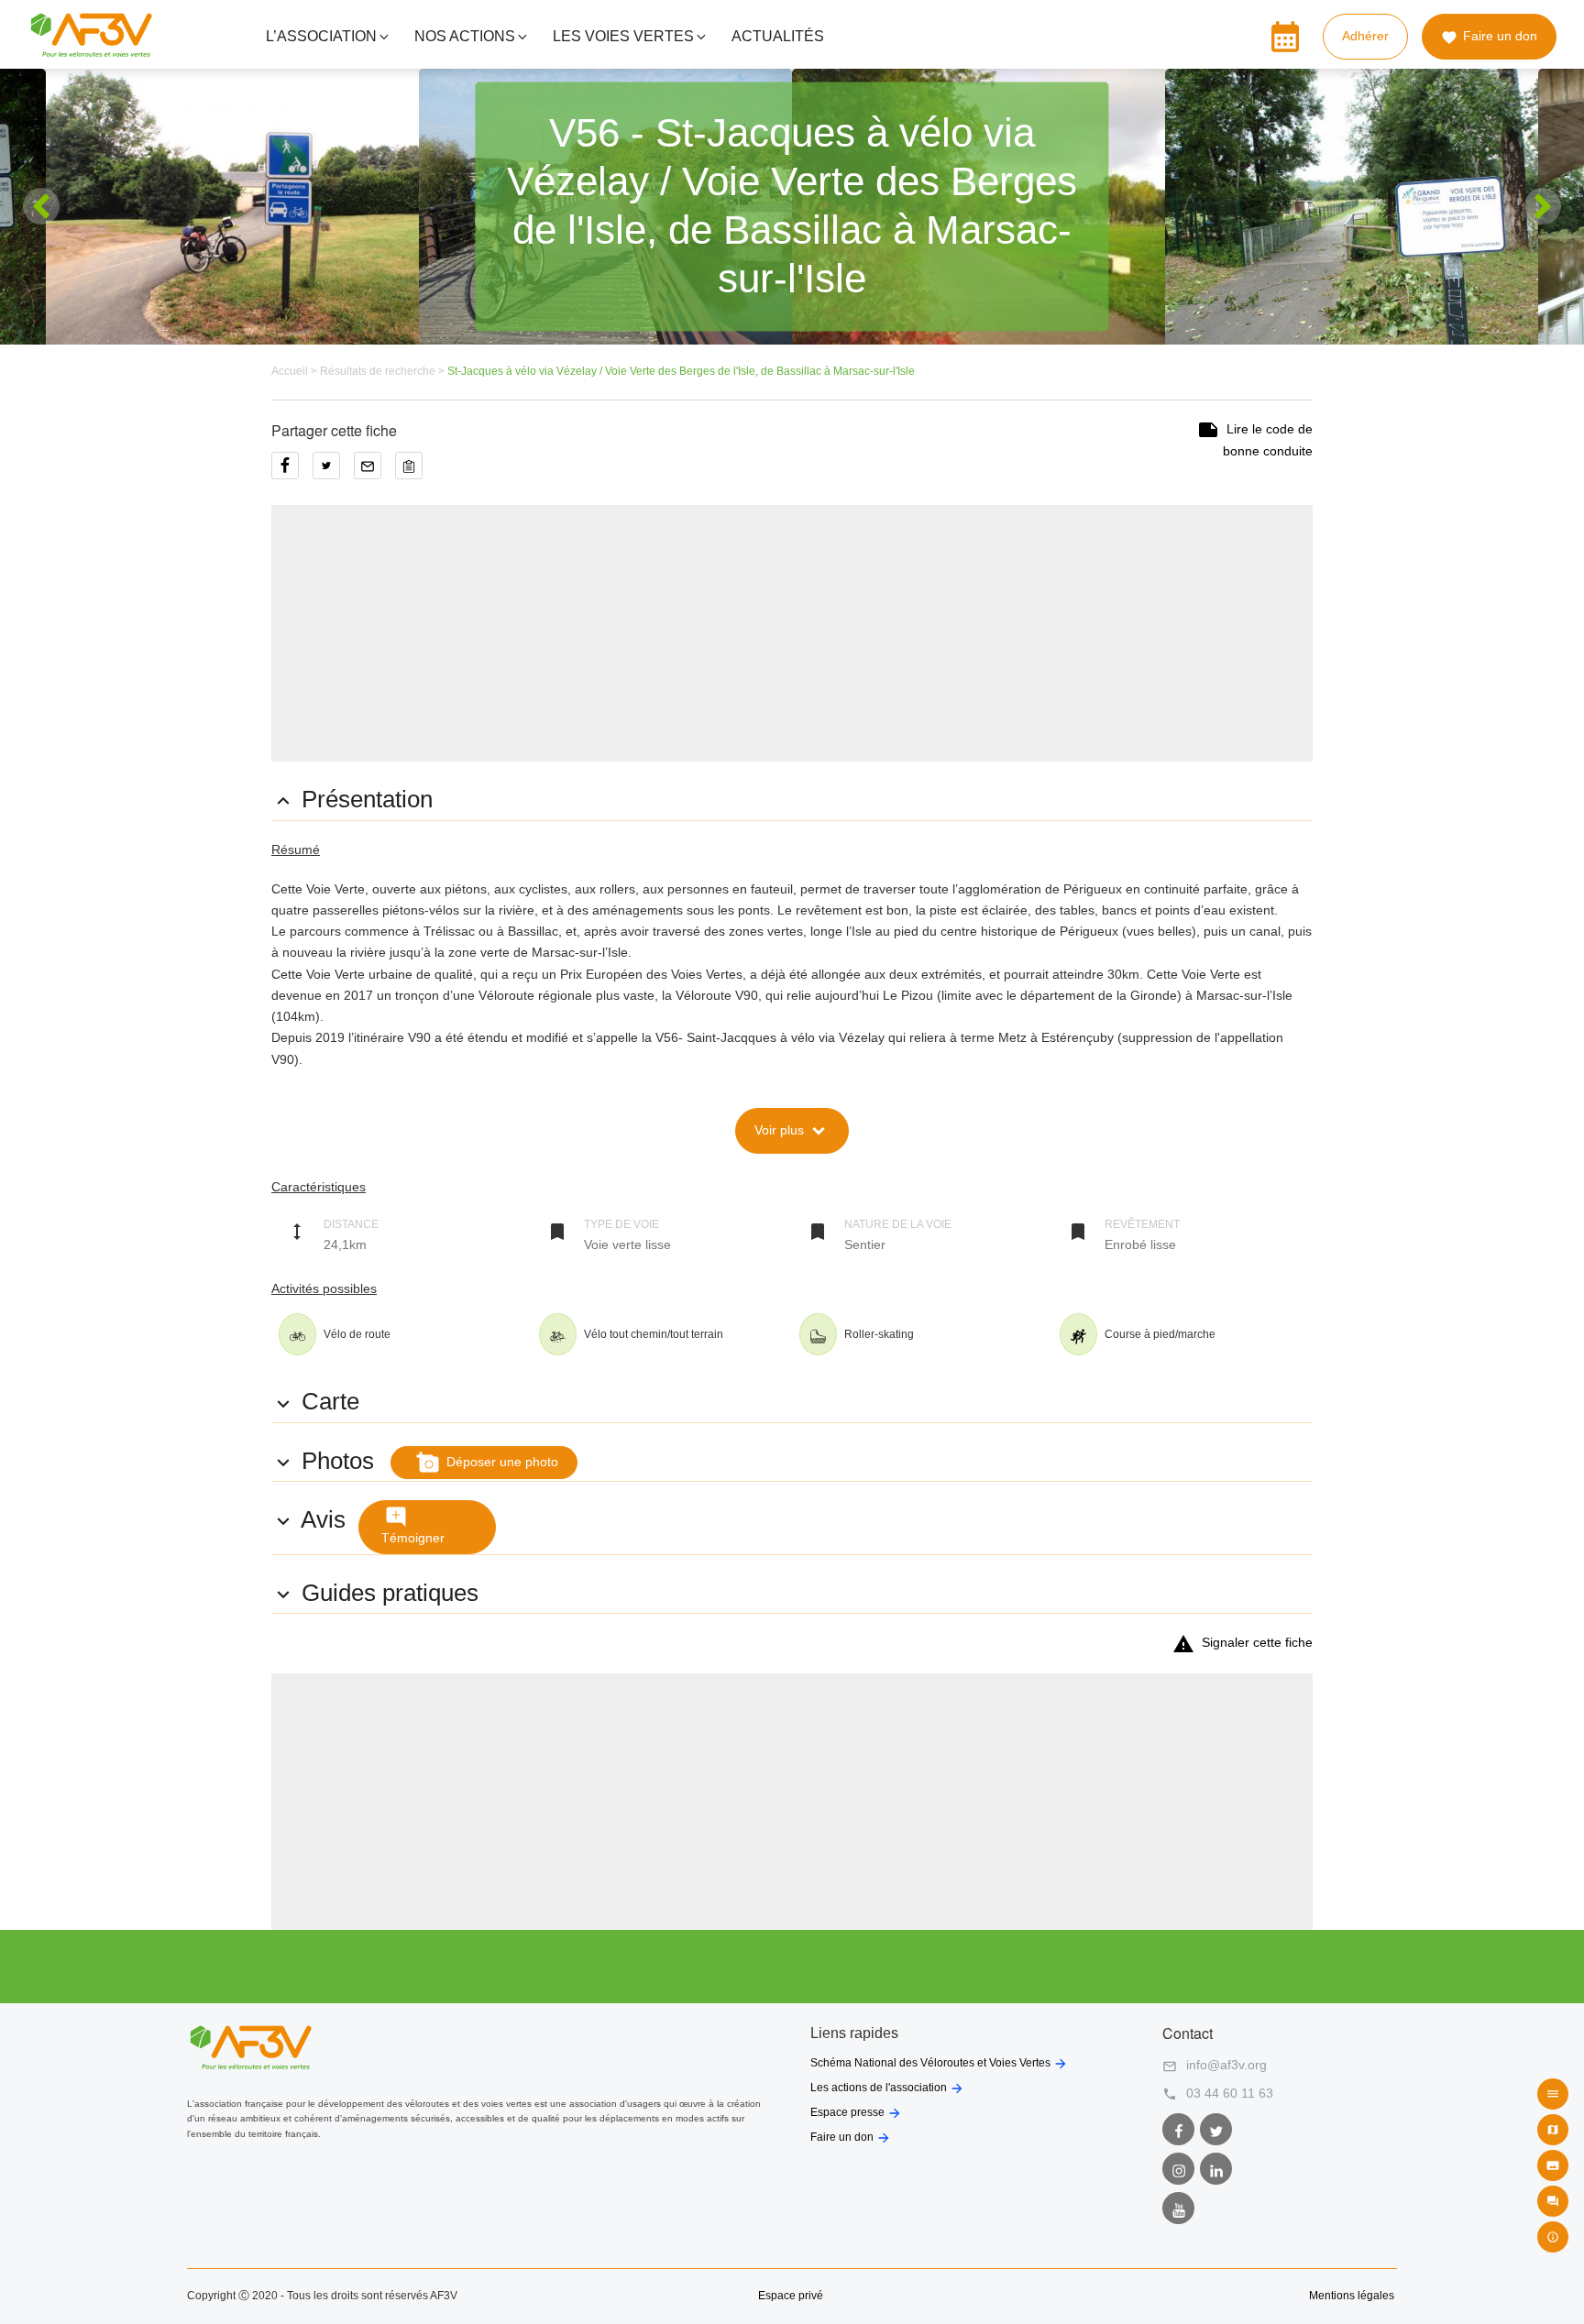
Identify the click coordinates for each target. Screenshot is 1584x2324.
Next (1543, 206)
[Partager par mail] (374, 472)
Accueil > (296, 371)
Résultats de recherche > (384, 371)
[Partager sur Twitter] (333, 472)
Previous (41, 206)
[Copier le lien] (413, 472)
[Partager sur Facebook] (292, 472)
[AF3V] (91, 49)
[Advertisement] (792, 633)
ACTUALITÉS (778, 36)
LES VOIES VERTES (623, 36)
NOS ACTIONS (465, 36)
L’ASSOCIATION (321, 36)
